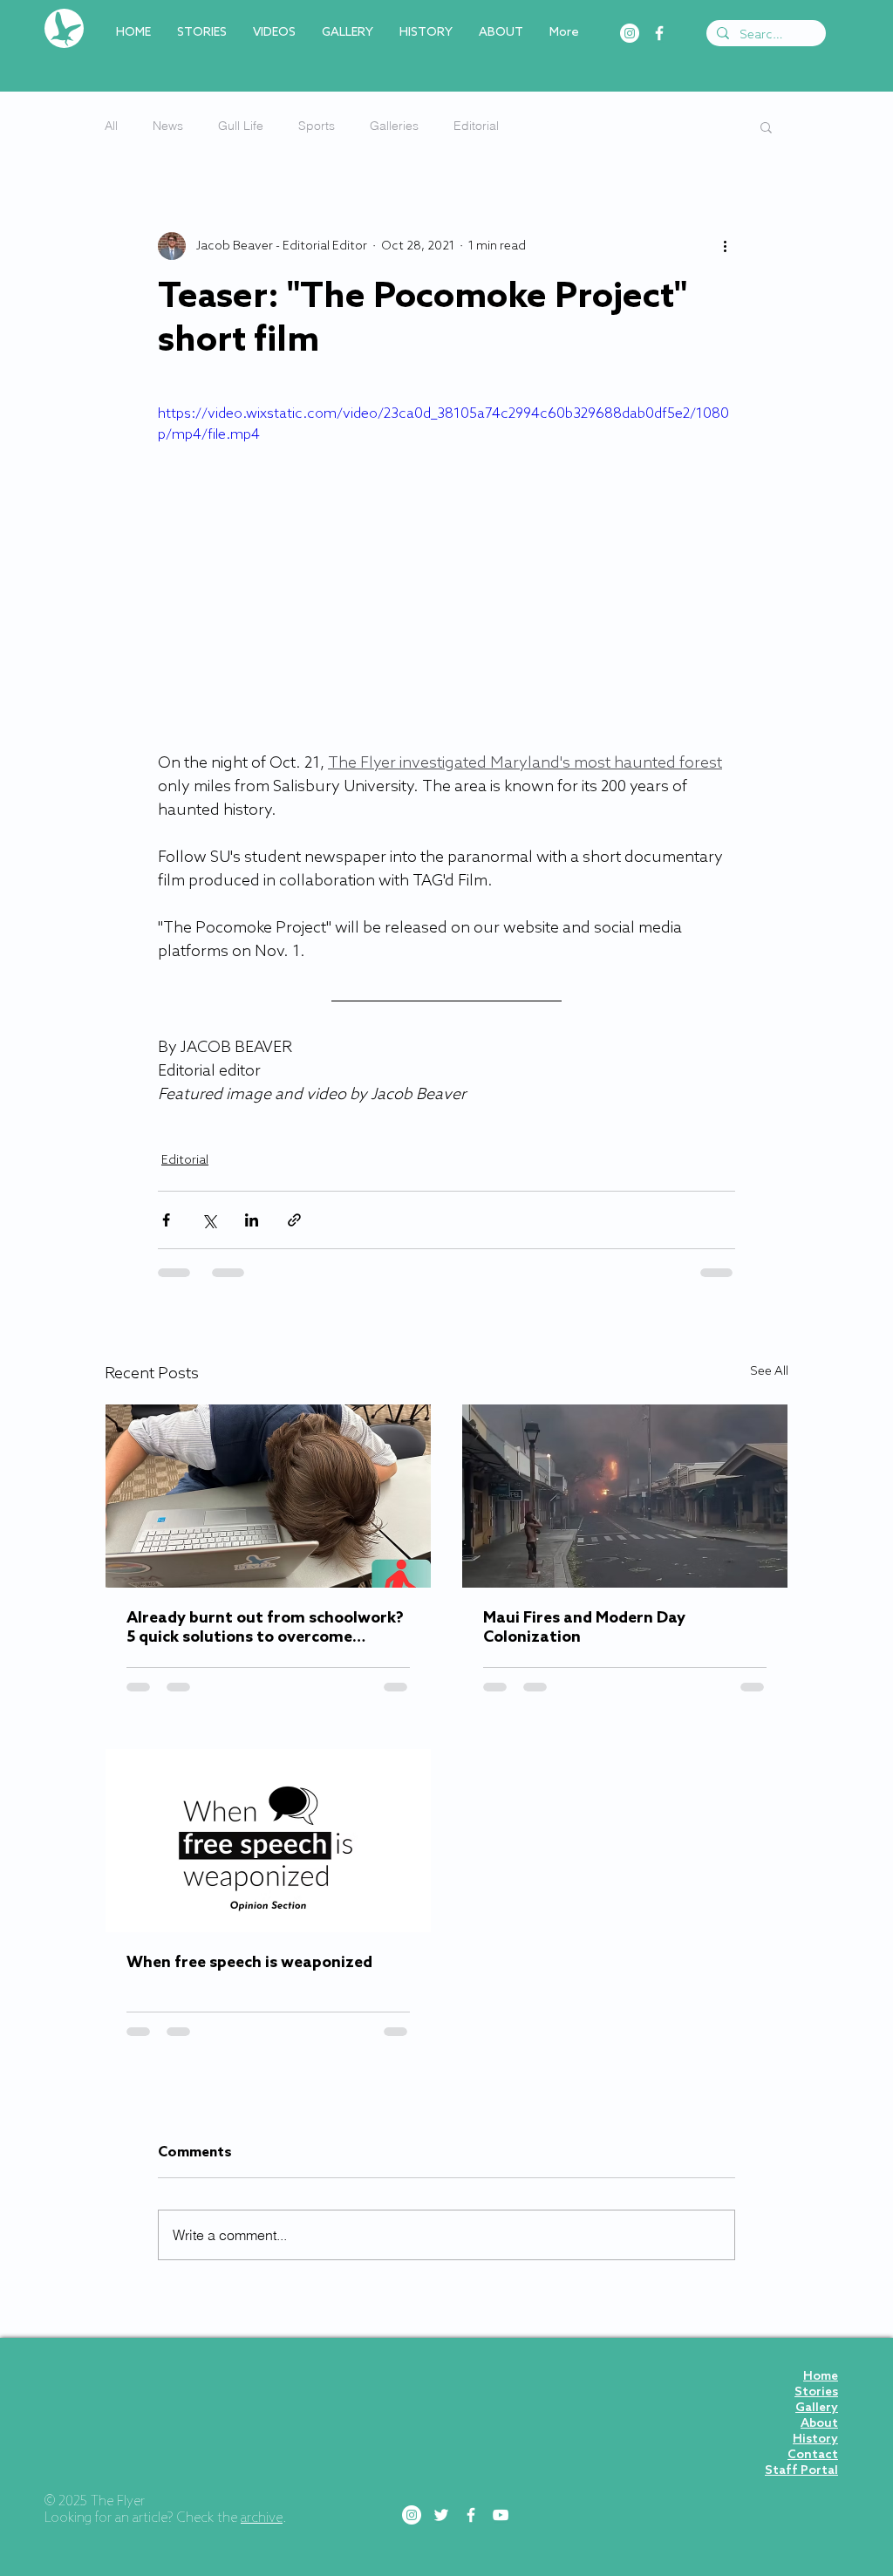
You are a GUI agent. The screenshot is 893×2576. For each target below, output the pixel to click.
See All (769, 1372)
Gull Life (241, 126)
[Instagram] (630, 33)
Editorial (476, 126)
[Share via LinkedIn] (252, 1220)
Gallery (817, 2283)
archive (262, 2394)
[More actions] (725, 246)
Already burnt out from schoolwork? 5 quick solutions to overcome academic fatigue (265, 1628)
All (111, 126)
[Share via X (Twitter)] (209, 1220)
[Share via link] (294, 1220)
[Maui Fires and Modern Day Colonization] (625, 1496)
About (819, 2299)
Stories (816, 2268)
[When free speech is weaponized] (268, 1841)
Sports (317, 126)
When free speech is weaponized (249, 1963)
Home (821, 2252)
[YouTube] (501, 2390)
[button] (766, 126)
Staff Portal (801, 2346)
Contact (813, 2330)
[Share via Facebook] (166, 1220)
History (815, 2315)
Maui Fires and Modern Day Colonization (584, 1628)
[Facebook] (659, 33)
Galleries (394, 126)
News (168, 126)
